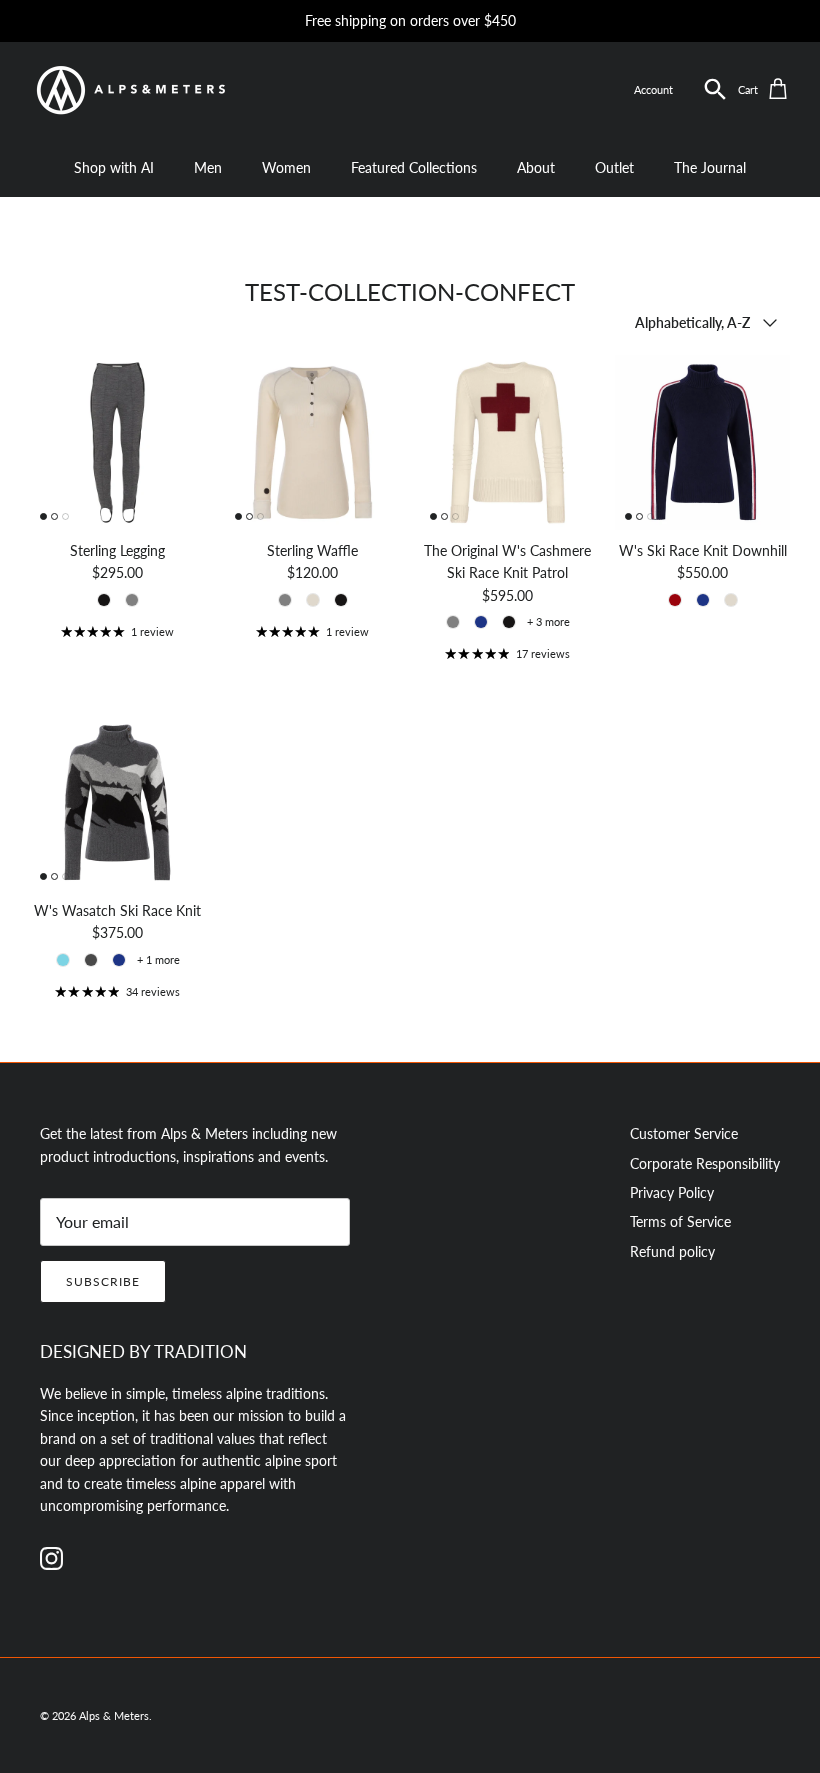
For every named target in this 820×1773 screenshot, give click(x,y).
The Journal (710, 167)
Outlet (614, 167)
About (536, 167)
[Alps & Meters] (130, 90)
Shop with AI (114, 167)
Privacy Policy (672, 1192)
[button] (715, 89)
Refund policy (672, 1251)
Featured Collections (414, 167)
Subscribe (103, 1281)
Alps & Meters (114, 1715)
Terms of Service (680, 1221)
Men (208, 167)
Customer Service (684, 1133)
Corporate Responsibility (705, 1163)
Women (286, 167)
